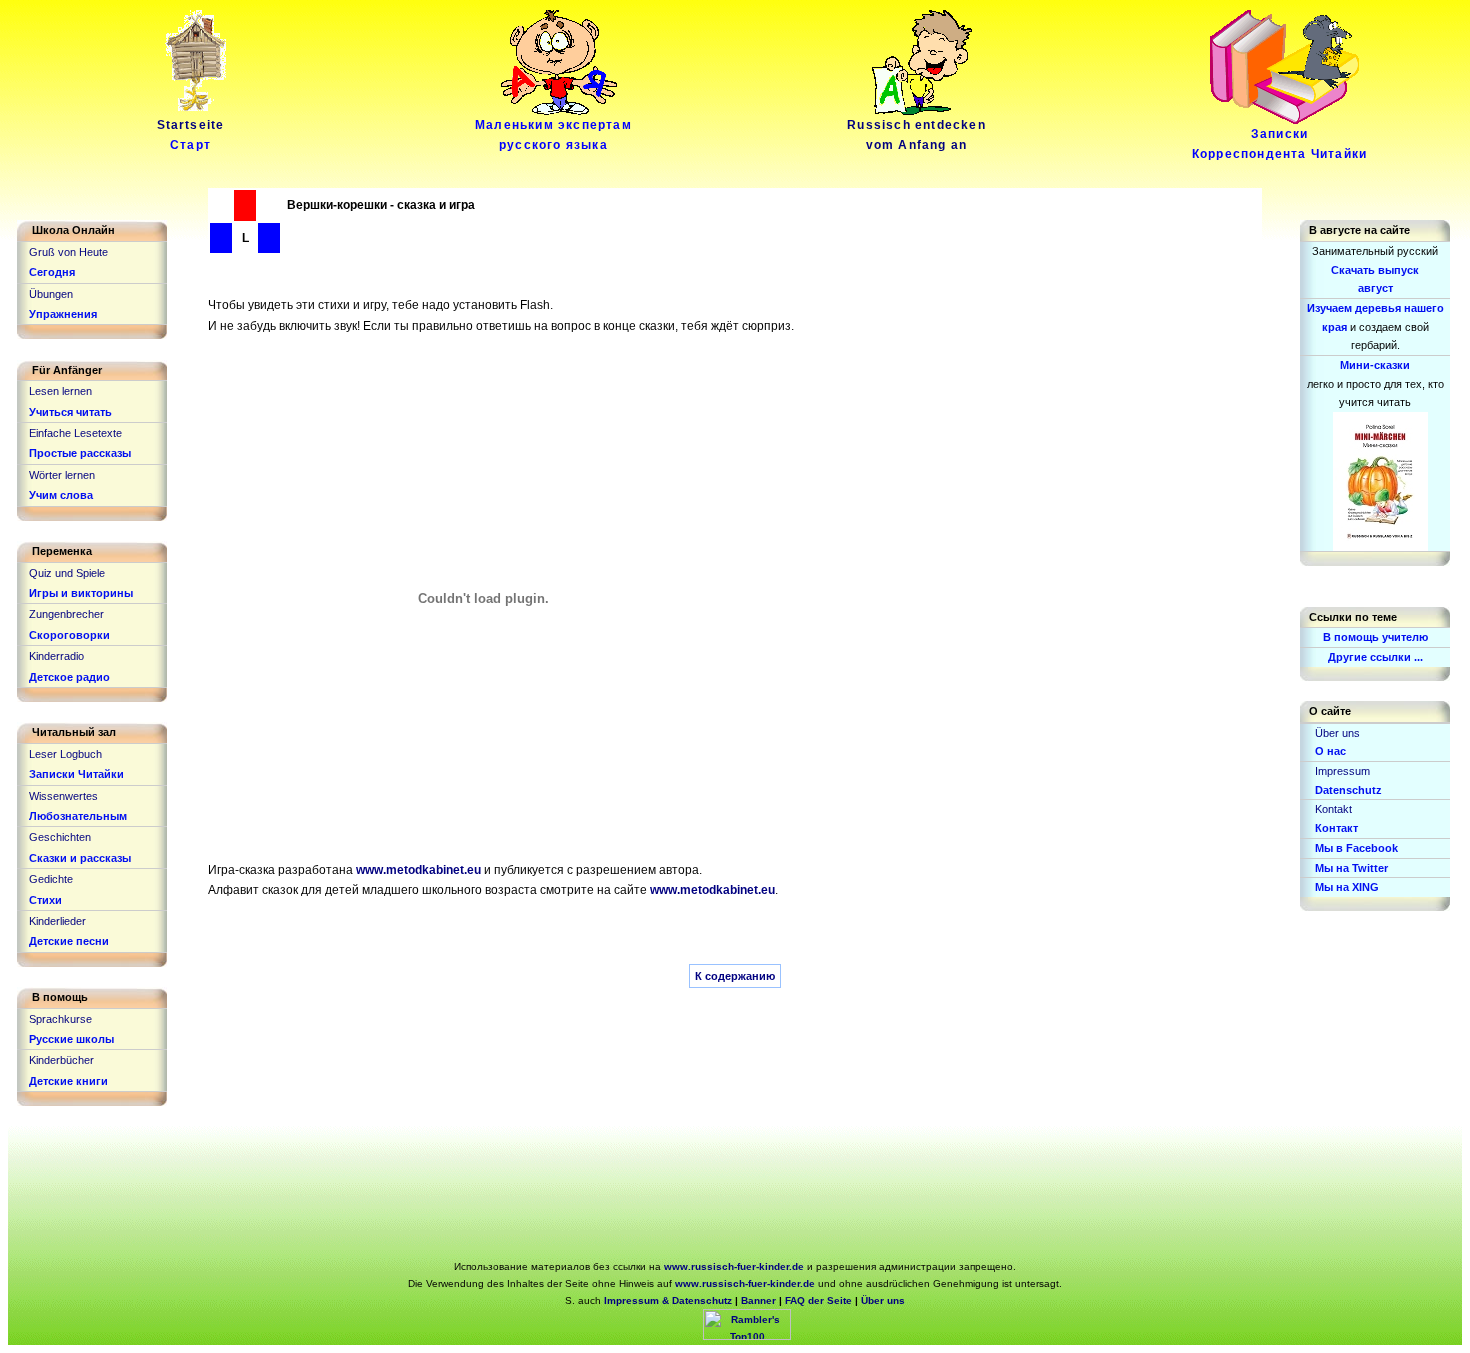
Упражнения (63, 314)
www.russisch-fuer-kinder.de (735, 1266)
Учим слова (61, 495)
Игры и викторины (81, 593)
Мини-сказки (1375, 365)
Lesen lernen (60, 391)
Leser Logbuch (65, 754)
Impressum (1342, 771)
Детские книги (68, 1081)
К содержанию (735, 976)
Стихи (45, 900)
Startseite (191, 135)
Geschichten (60, 837)
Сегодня (52, 272)
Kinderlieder (57, 921)
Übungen (51, 294)
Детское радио (69, 677)
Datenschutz (1348, 790)
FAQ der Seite (818, 1300)
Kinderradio (56, 656)
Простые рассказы (80, 453)
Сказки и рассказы (80, 858)
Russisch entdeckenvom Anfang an (916, 135)
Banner (758, 1300)
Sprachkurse (60, 1019)
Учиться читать (70, 412)
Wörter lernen (62, 475)
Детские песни (69, 941)
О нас (1330, 751)
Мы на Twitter (1351, 868)
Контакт (1336, 828)
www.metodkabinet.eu (418, 870)
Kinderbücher (61, 1060)
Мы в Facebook (1356, 848)
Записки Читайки (76, 774)
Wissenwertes (63, 796)
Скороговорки (69, 635)
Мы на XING (1347, 887)
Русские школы (71, 1039)
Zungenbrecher (66, 614)
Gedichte (51, 879)
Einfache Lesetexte (75, 433)
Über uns (1337, 733)
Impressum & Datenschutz (668, 1300)
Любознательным (78, 816)
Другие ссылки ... (1375, 657)
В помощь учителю (1375, 637)
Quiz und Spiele (67, 573)
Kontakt (1333, 809)
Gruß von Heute (68, 252)
